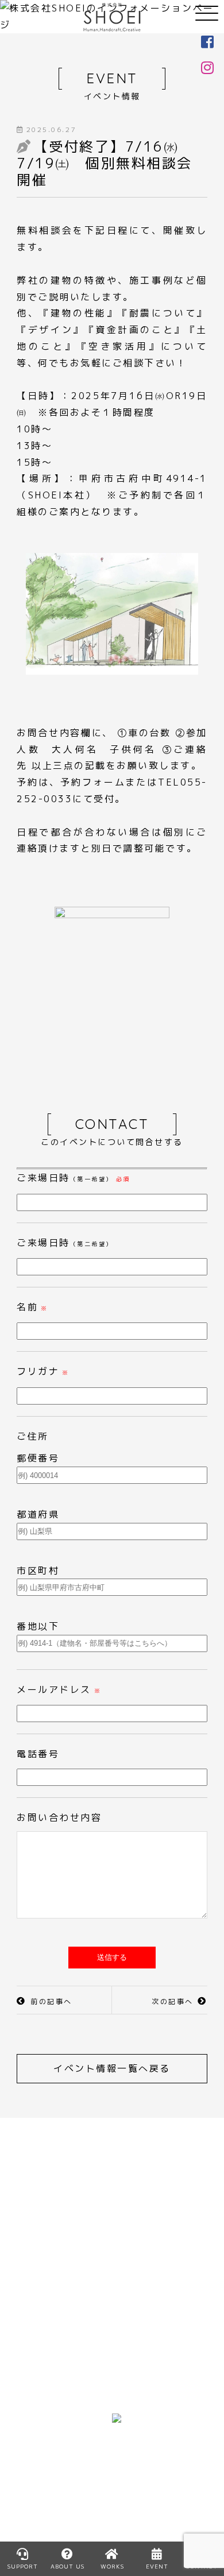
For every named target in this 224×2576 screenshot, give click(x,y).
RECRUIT (135, 2372)
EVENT (34, 2471)
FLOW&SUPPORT (61, 2372)
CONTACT (43, 2504)
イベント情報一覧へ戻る (112, 2068)
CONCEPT (43, 2339)
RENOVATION (147, 2355)
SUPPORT (23, 2566)
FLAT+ (128, 2339)
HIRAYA (131, 2322)
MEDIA (33, 2438)
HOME (32, 2322)
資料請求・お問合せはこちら (112, 2253)
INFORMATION (54, 2454)
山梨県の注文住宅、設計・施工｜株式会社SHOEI (112, 17)
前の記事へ (51, 2001)
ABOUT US (44, 2355)
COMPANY (43, 2388)
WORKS (37, 2422)
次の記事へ (173, 2001)
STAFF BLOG (50, 2488)
